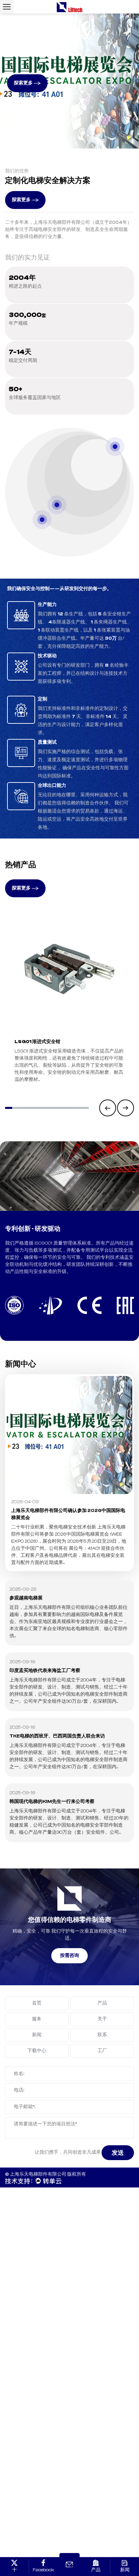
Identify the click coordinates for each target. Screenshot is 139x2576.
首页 (37, 2003)
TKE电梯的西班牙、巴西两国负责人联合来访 (57, 1736)
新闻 (37, 2035)
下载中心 (37, 2051)
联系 (102, 2035)
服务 (37, 2019)
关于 (102, 2019)
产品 (102, 2003)
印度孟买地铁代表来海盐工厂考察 (45, 1671)
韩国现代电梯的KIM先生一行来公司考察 (52, 1802)
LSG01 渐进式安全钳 (37, 1042)
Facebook (43, 2570)
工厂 (102, 2051)
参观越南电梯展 (26, 1598)
